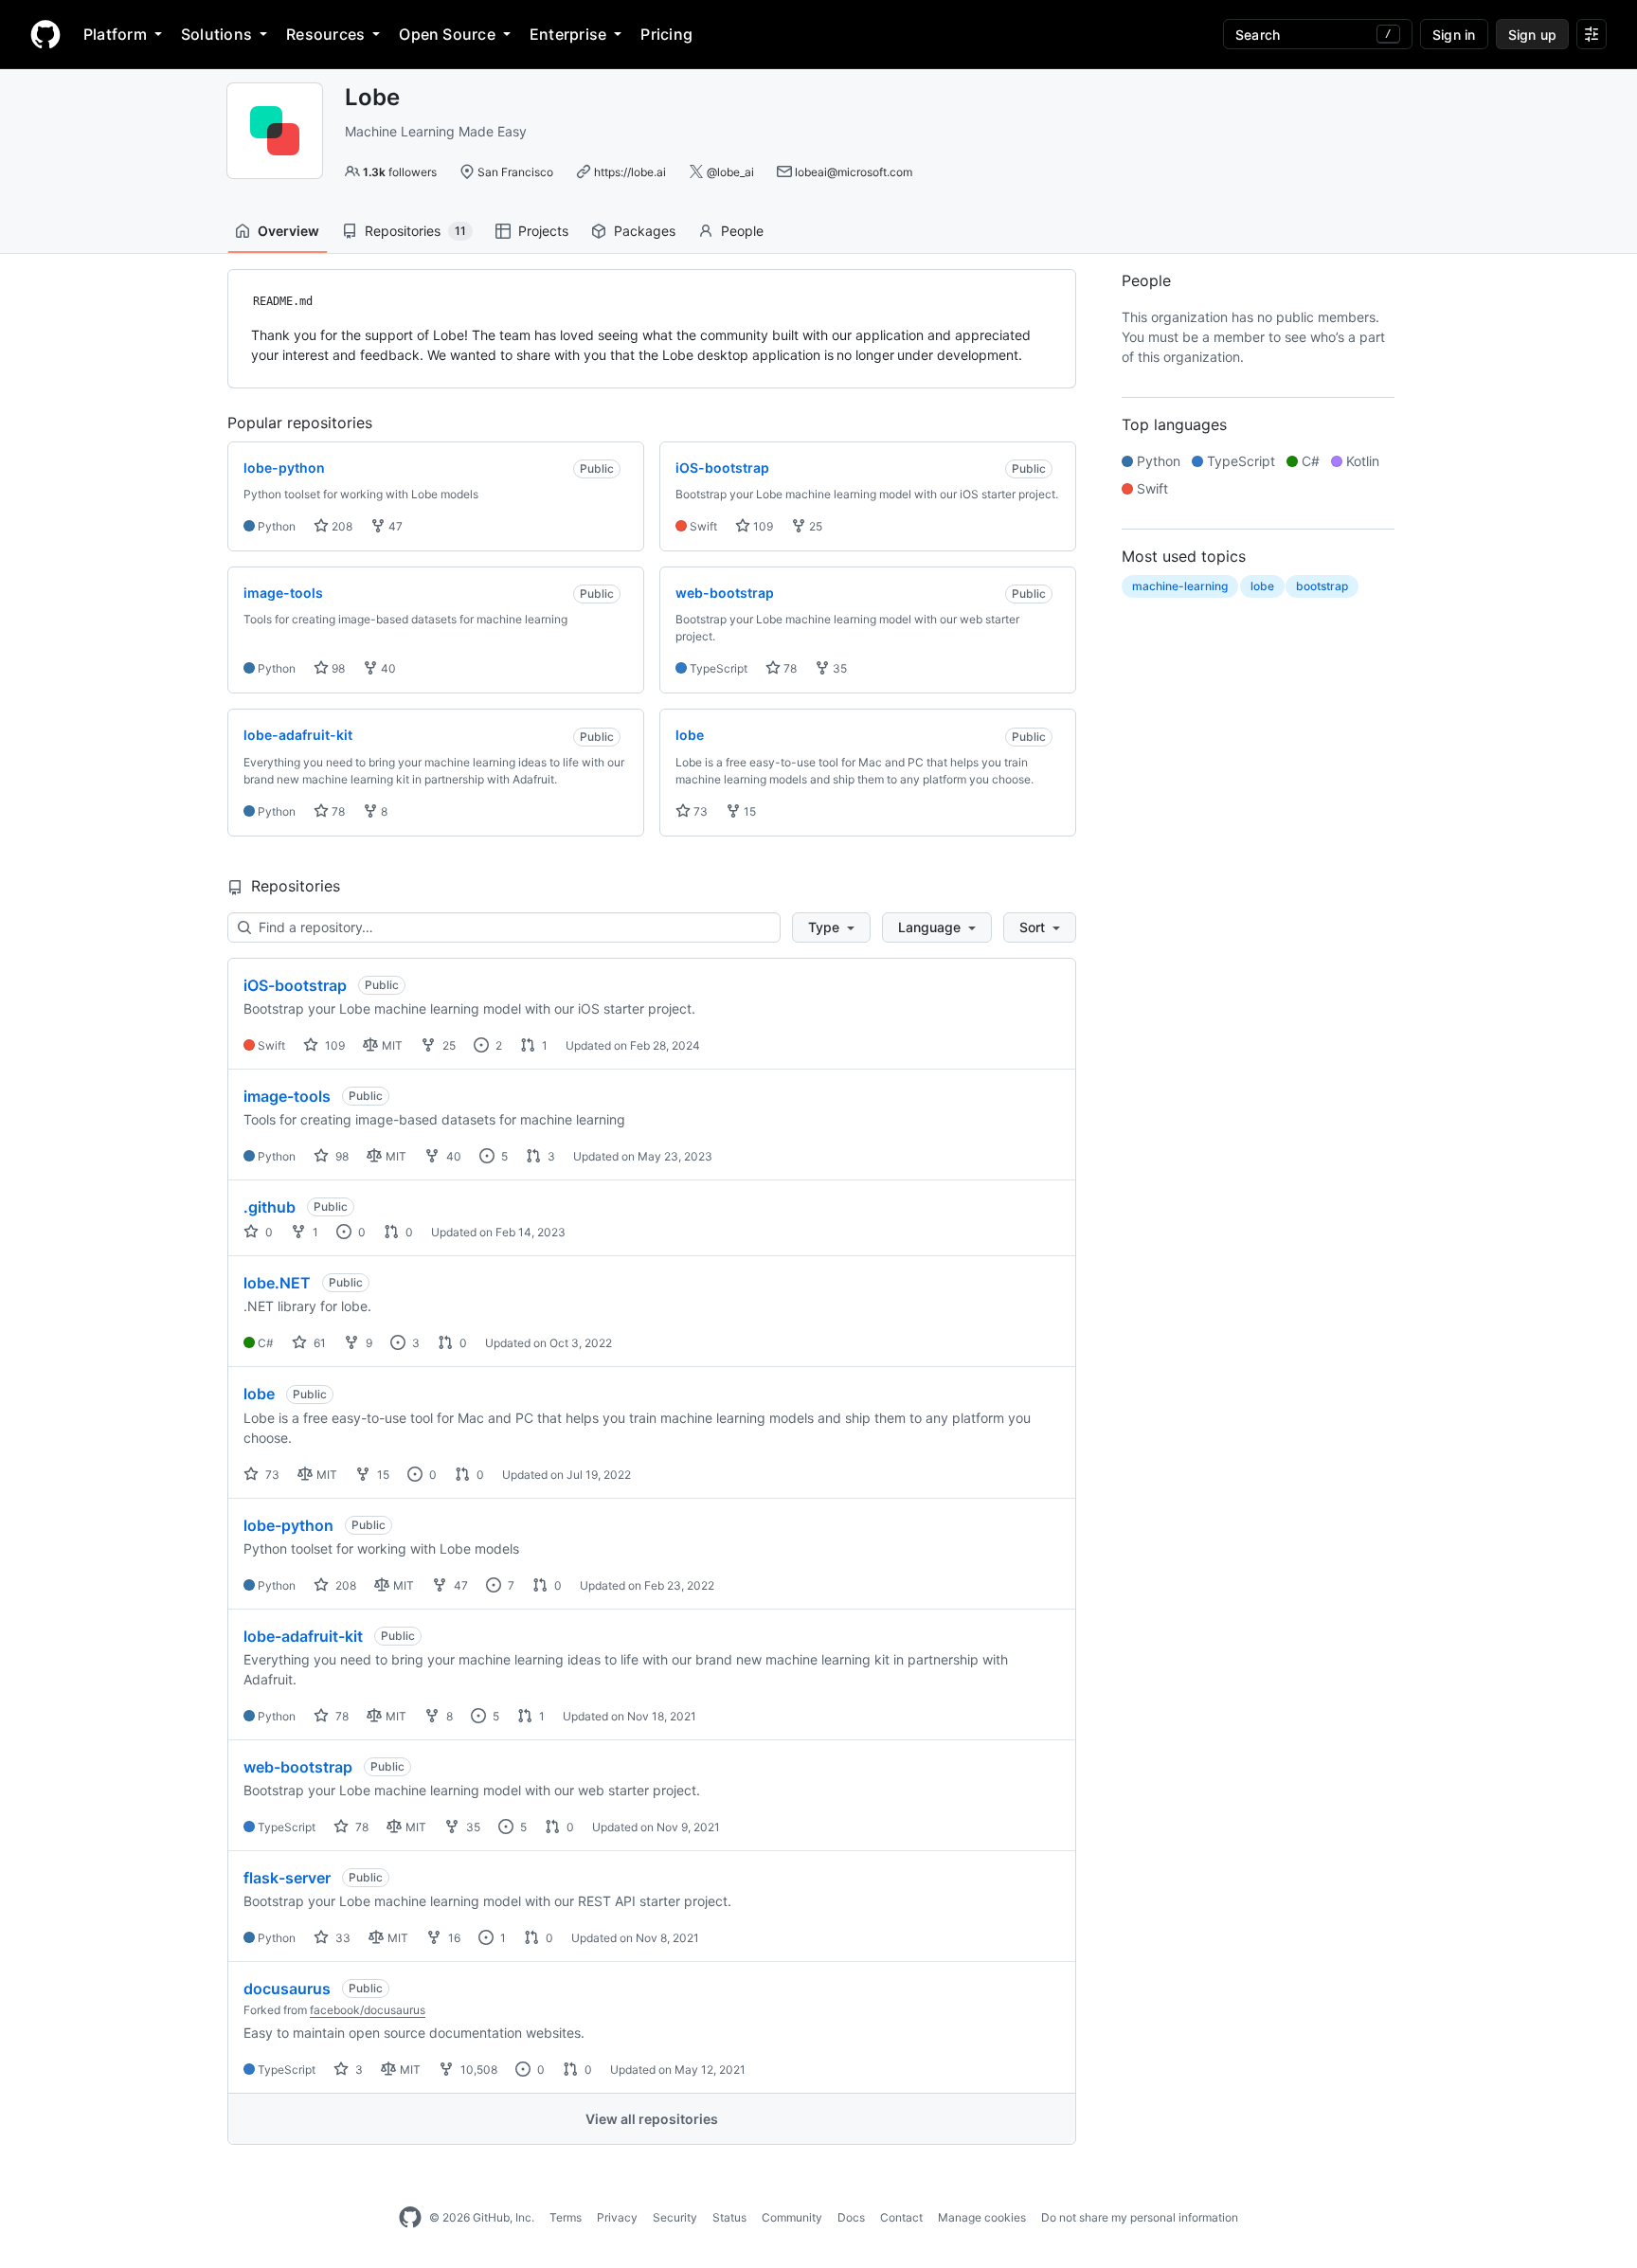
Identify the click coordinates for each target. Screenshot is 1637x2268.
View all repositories (652, 2119)
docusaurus (287, 1989)
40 (387, 668)
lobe (259, 1394)
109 (762, 526)
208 (341, 526)
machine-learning (1180, 586)
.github (270, 1207)
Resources (325, 34)
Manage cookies (982, 2217)
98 (337, 668)
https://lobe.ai (630, 172)
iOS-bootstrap (295, 985)
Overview (288, 231)
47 (394, 526)
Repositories (415, 231)
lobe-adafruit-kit (303, 1636)
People (742, 231)
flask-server (287, 1878)
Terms (566, 2217)
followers (400, 172)
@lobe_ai (730, 172)
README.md (283, 301)
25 (814, 526)
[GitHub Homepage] (410, 2218)
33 (342, 1938)
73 (699, 811)
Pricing (666, 34)
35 (838, 668)
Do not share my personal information (1140, 2217)
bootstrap (1322, 586)
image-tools (287, 1096)
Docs (851, 2217)
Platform (115, 34)
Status (729, 2217)
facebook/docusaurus (368, 2010)
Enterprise (568, 34)
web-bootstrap (298, 1767)
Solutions (216, 34)
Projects (543, 231)
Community (792, 2217)
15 (748, 811)
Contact (901, 2217)
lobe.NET (277, 1283)
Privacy (617, 2217)
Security (675, 2217)
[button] (831, 927)
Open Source (447, 34)
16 (453, 1938)
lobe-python (288, 1525)
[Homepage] (45, 34)
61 (318, 1343)
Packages (645, 231)
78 (789, 668)
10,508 (477, 2070)
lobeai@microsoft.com (854, 172)
